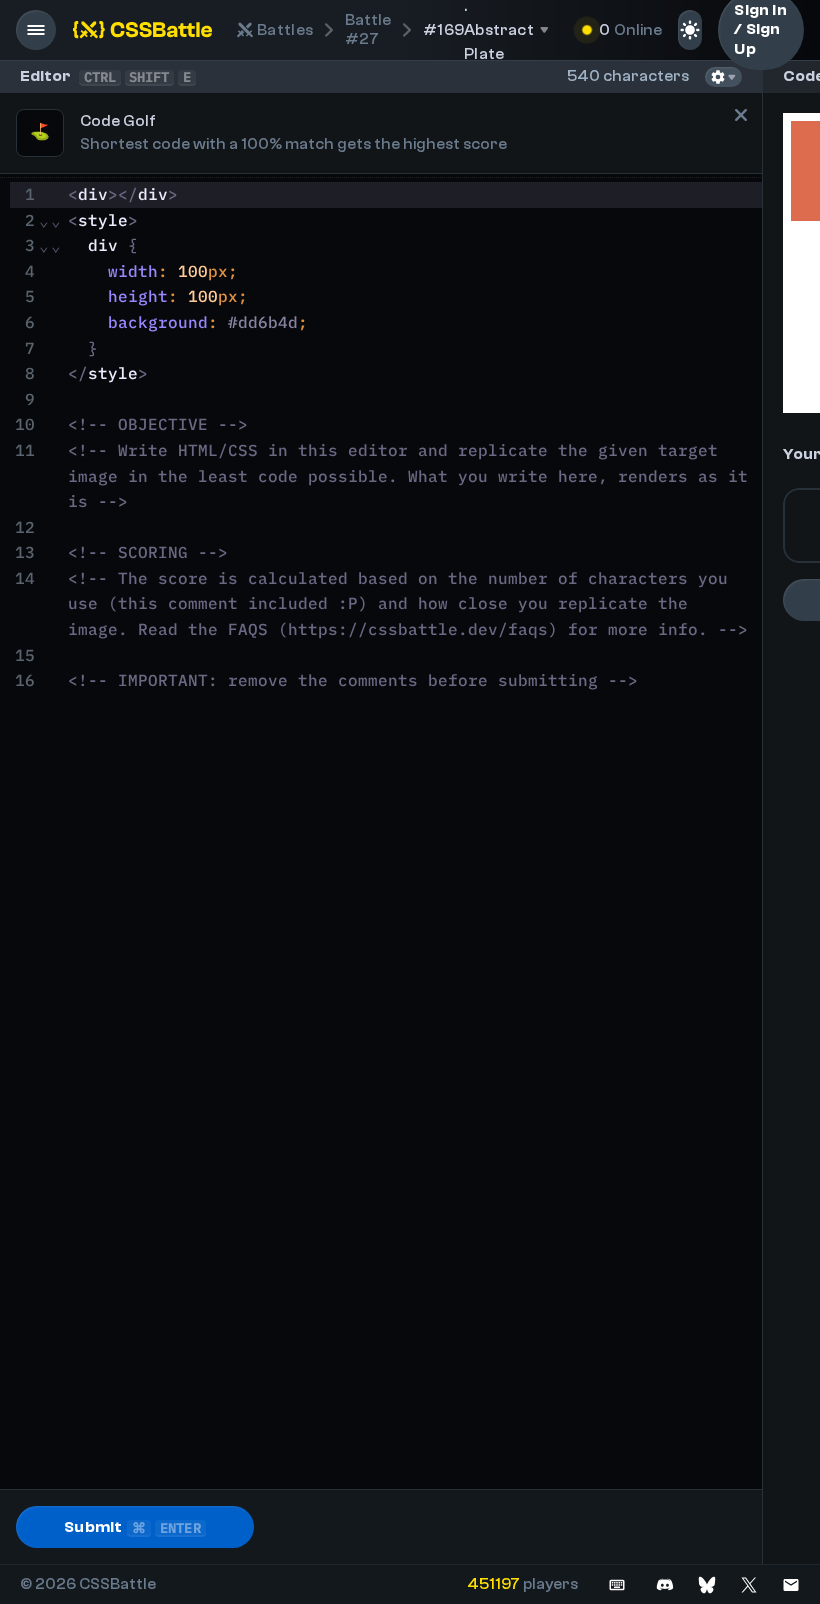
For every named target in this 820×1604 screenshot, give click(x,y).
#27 (368, 29)
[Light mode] (690, 30)
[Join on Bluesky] (707, 1584)
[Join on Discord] (665, 1584)
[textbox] (412, 833)
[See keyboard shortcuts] (617, 1584)
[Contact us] (791, 1584)
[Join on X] (749, 1584)
